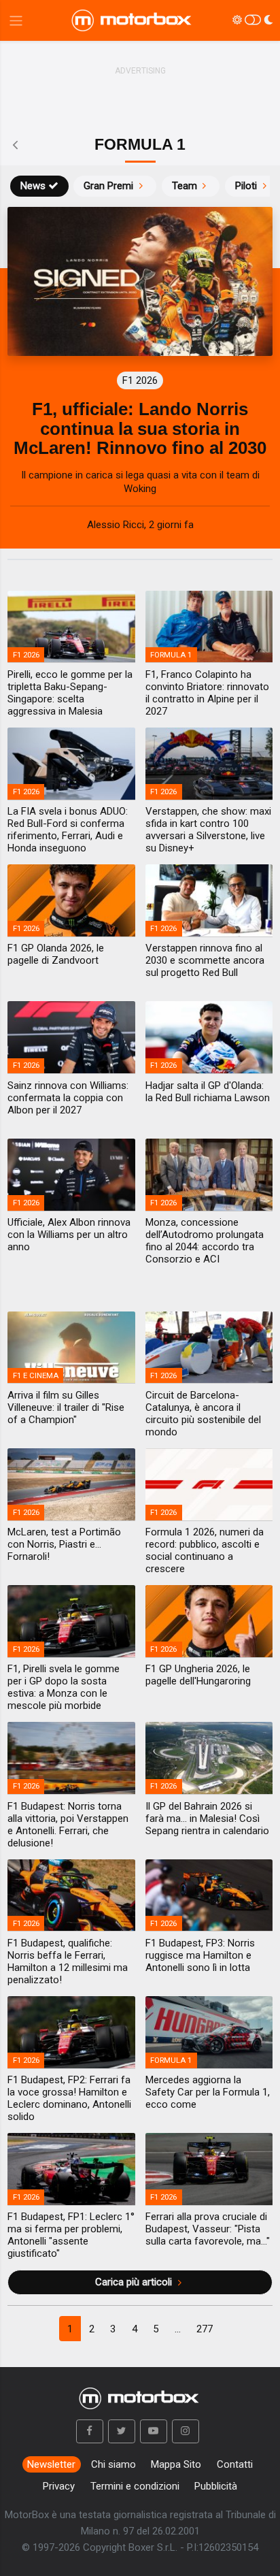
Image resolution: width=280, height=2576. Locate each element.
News (33, 186)
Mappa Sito (176, 2464)
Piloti (246, 186)
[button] (90, 2432)
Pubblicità (216, 2486)
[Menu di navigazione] (16, 21)
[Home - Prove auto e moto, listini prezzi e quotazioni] (133, 20)
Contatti (235, 2464)
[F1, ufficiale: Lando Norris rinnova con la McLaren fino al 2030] (140, 281)
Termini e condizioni (135, 2486)
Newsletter (51, 2464)
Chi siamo (113, 2464)
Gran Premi (108, 186)
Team (185, 186)
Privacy (59, 2486)
